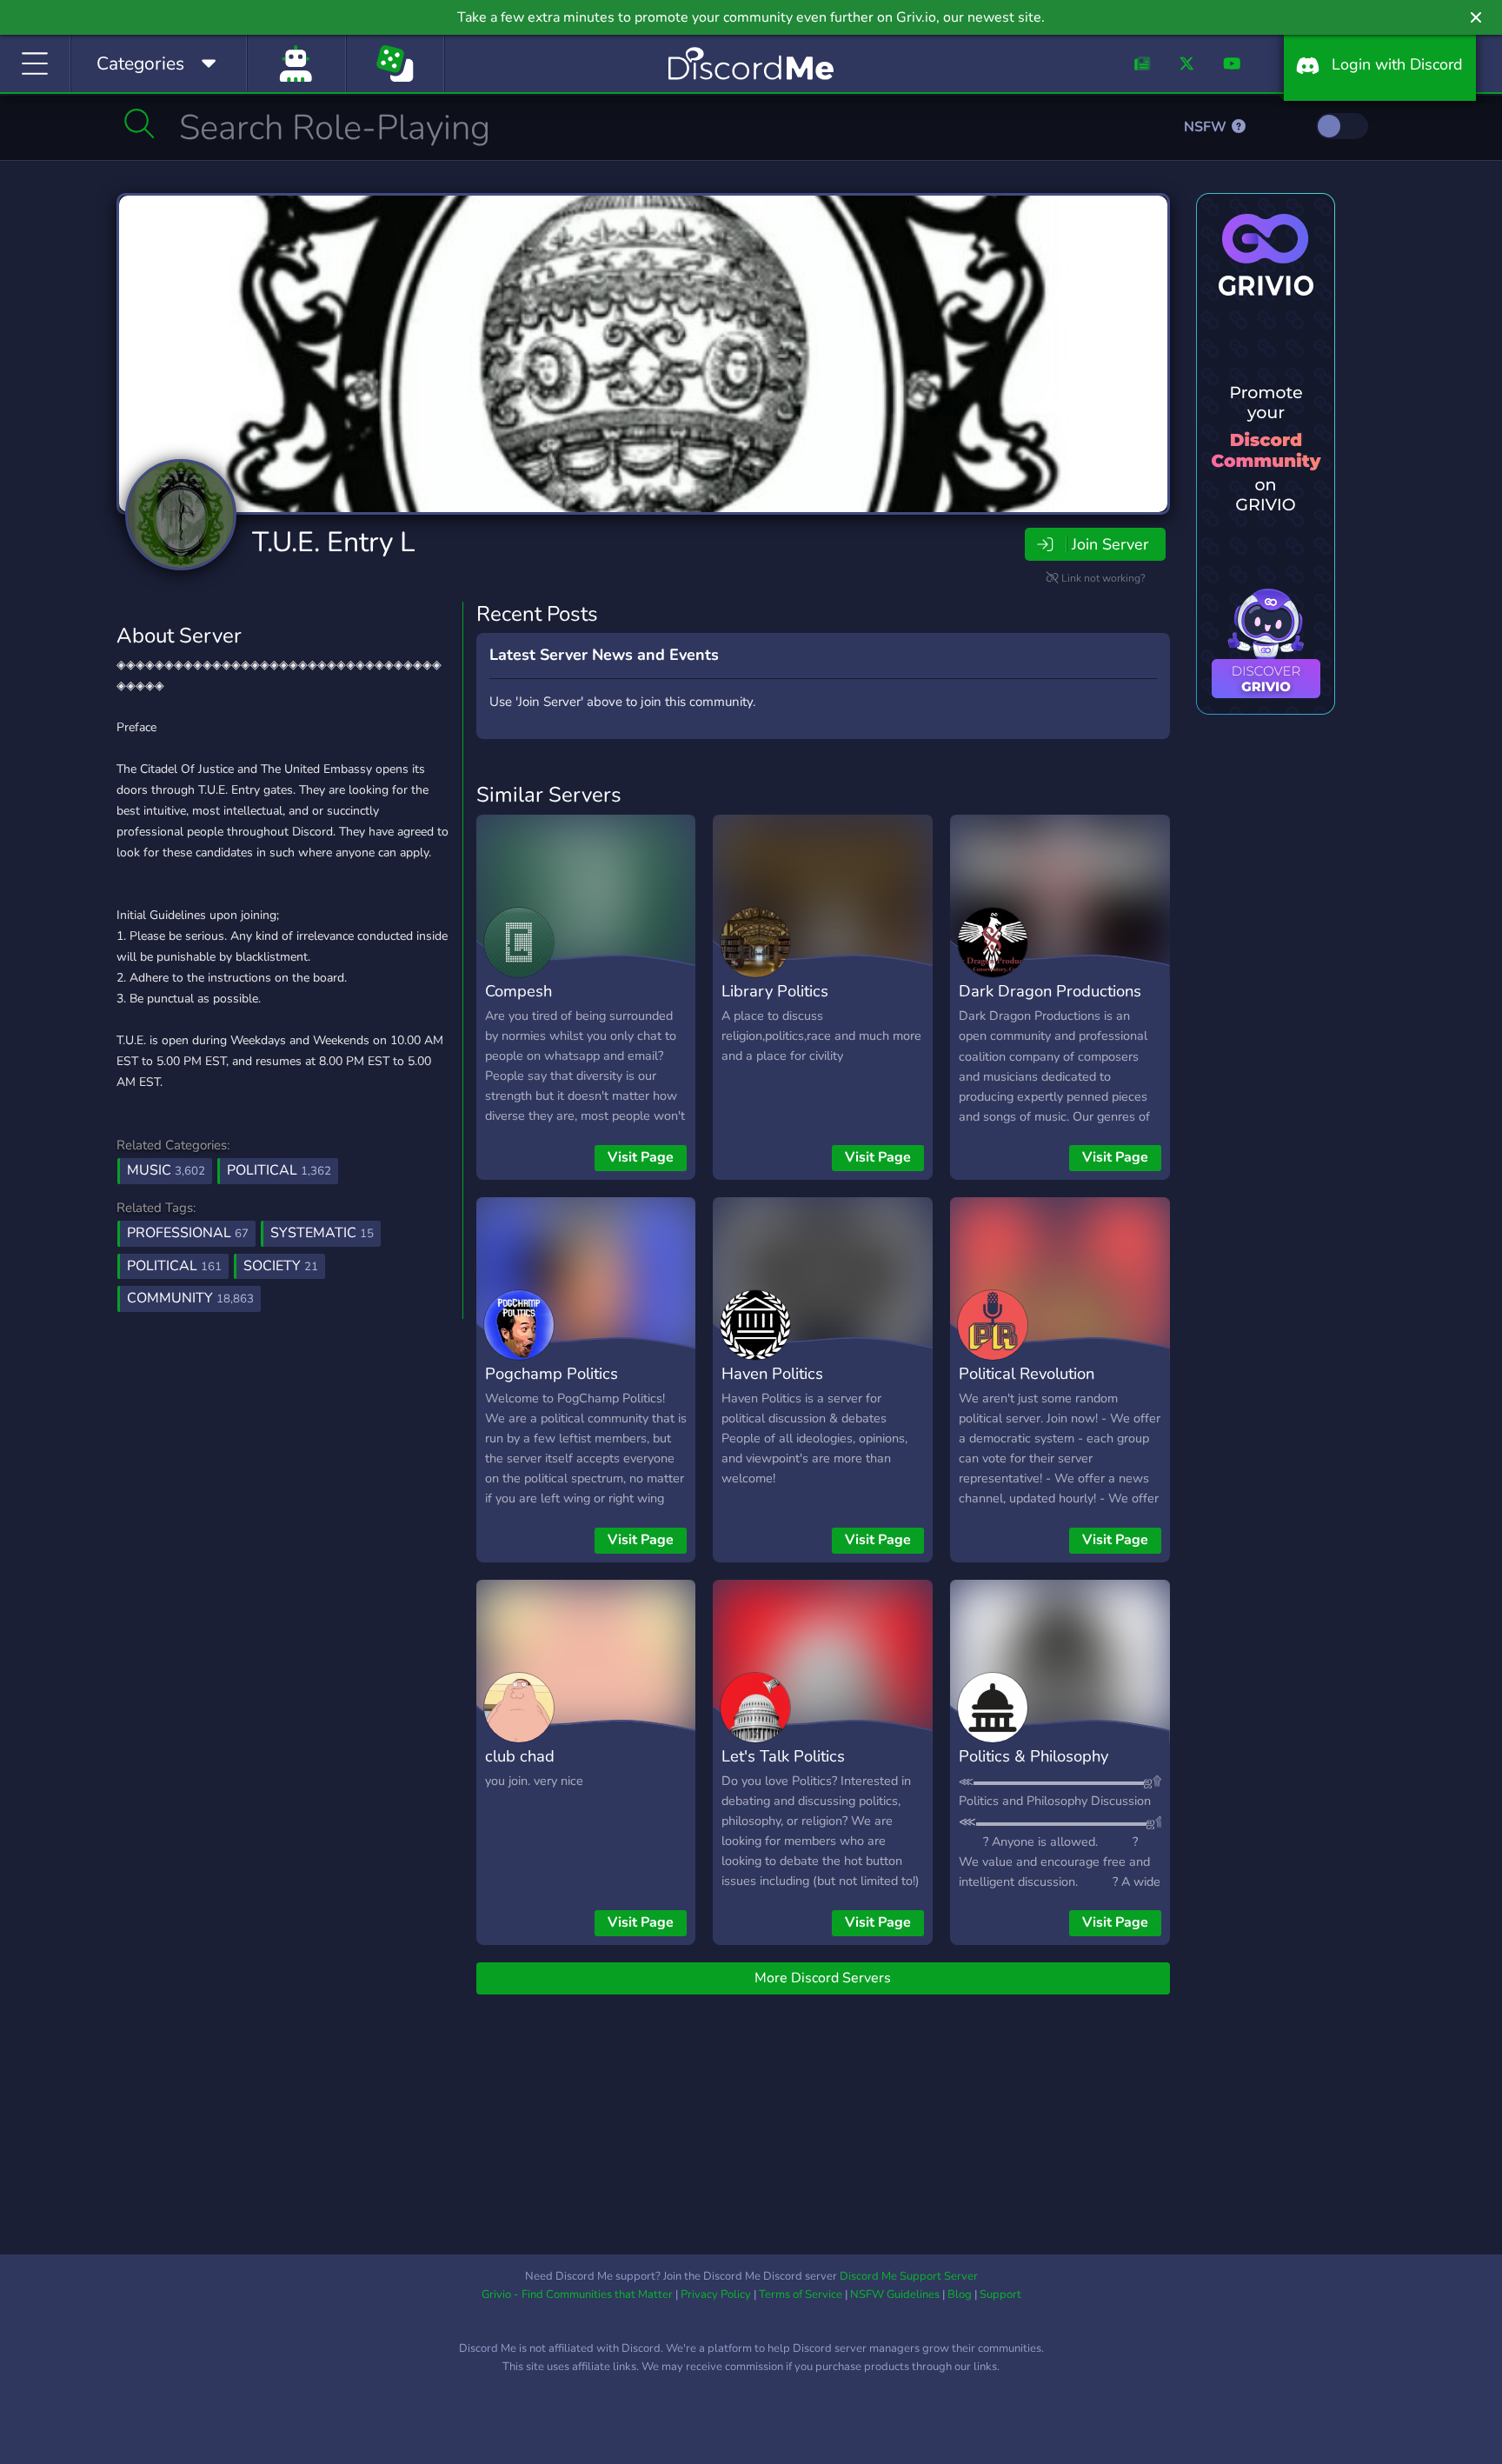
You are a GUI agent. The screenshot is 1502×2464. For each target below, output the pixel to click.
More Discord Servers (823, 1978)
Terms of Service (801, 2294)
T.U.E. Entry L (333, 542)
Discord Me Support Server (909, 2276)
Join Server (1110, 544)
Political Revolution (1027, 1373)
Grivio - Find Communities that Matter (577, 2294)
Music (166, 1170)
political (174, 1266)
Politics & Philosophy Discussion (1033, 1768)
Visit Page (641, 1157)
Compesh (518, 991)
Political (279, 1170)
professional (188, 1233)
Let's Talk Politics (783, 1756)
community (190, 1298)
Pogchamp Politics (552, 1373)
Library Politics (775, 991)
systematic (322, 1233)
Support (1000, 2294)
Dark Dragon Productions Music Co (1050, 1003)
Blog (960, 2294)
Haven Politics (772, 1373)
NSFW (1207, 127)
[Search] (140, 123)
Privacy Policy (716, 2294)
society (281, 1266)
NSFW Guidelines (895, 2294)
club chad (520, 1756)
